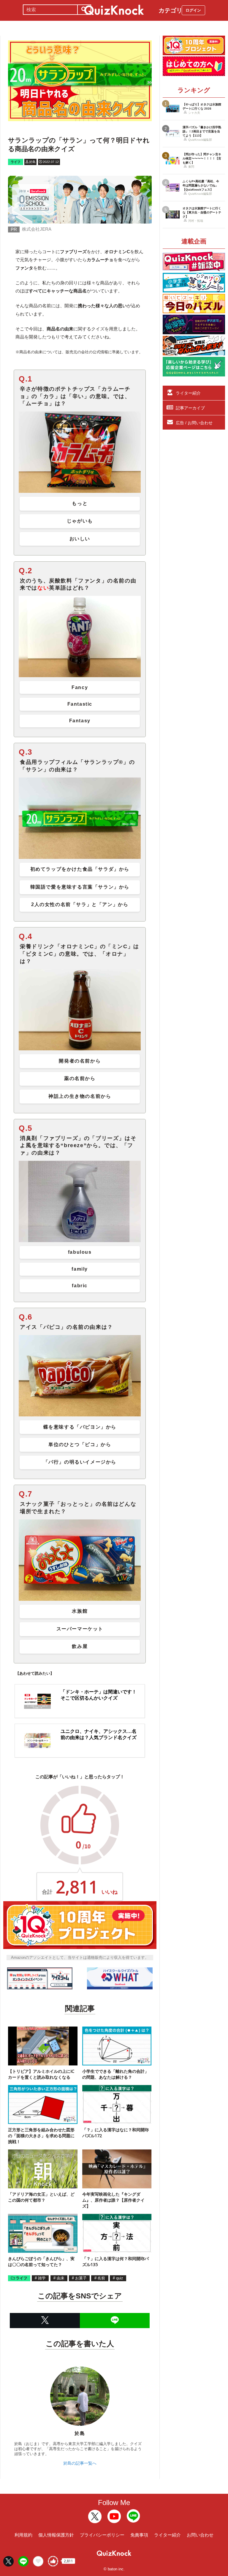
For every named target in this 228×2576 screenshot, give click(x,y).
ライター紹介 (188, 393)
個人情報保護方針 (56, 2535)
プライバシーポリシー (102, 2535)
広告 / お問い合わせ (194, 423)
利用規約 (23, 2535)
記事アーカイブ (190, 408)
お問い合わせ (200, 2535)
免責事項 (139, 2535)
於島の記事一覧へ (80, 2463)
